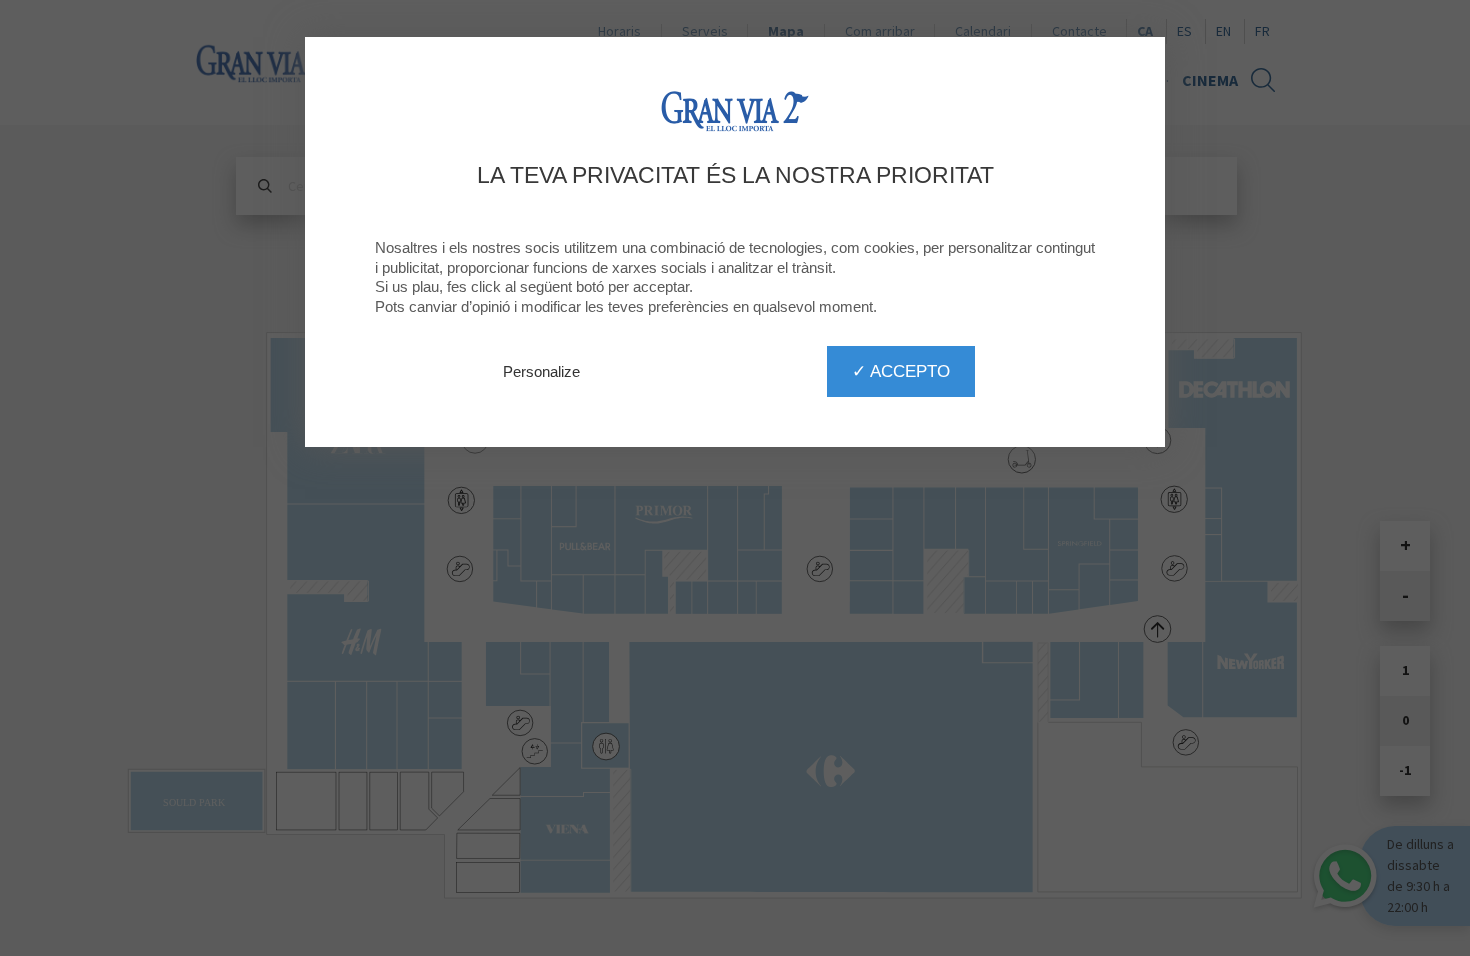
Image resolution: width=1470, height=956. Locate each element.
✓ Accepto (901, 371)
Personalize (541, 371)
